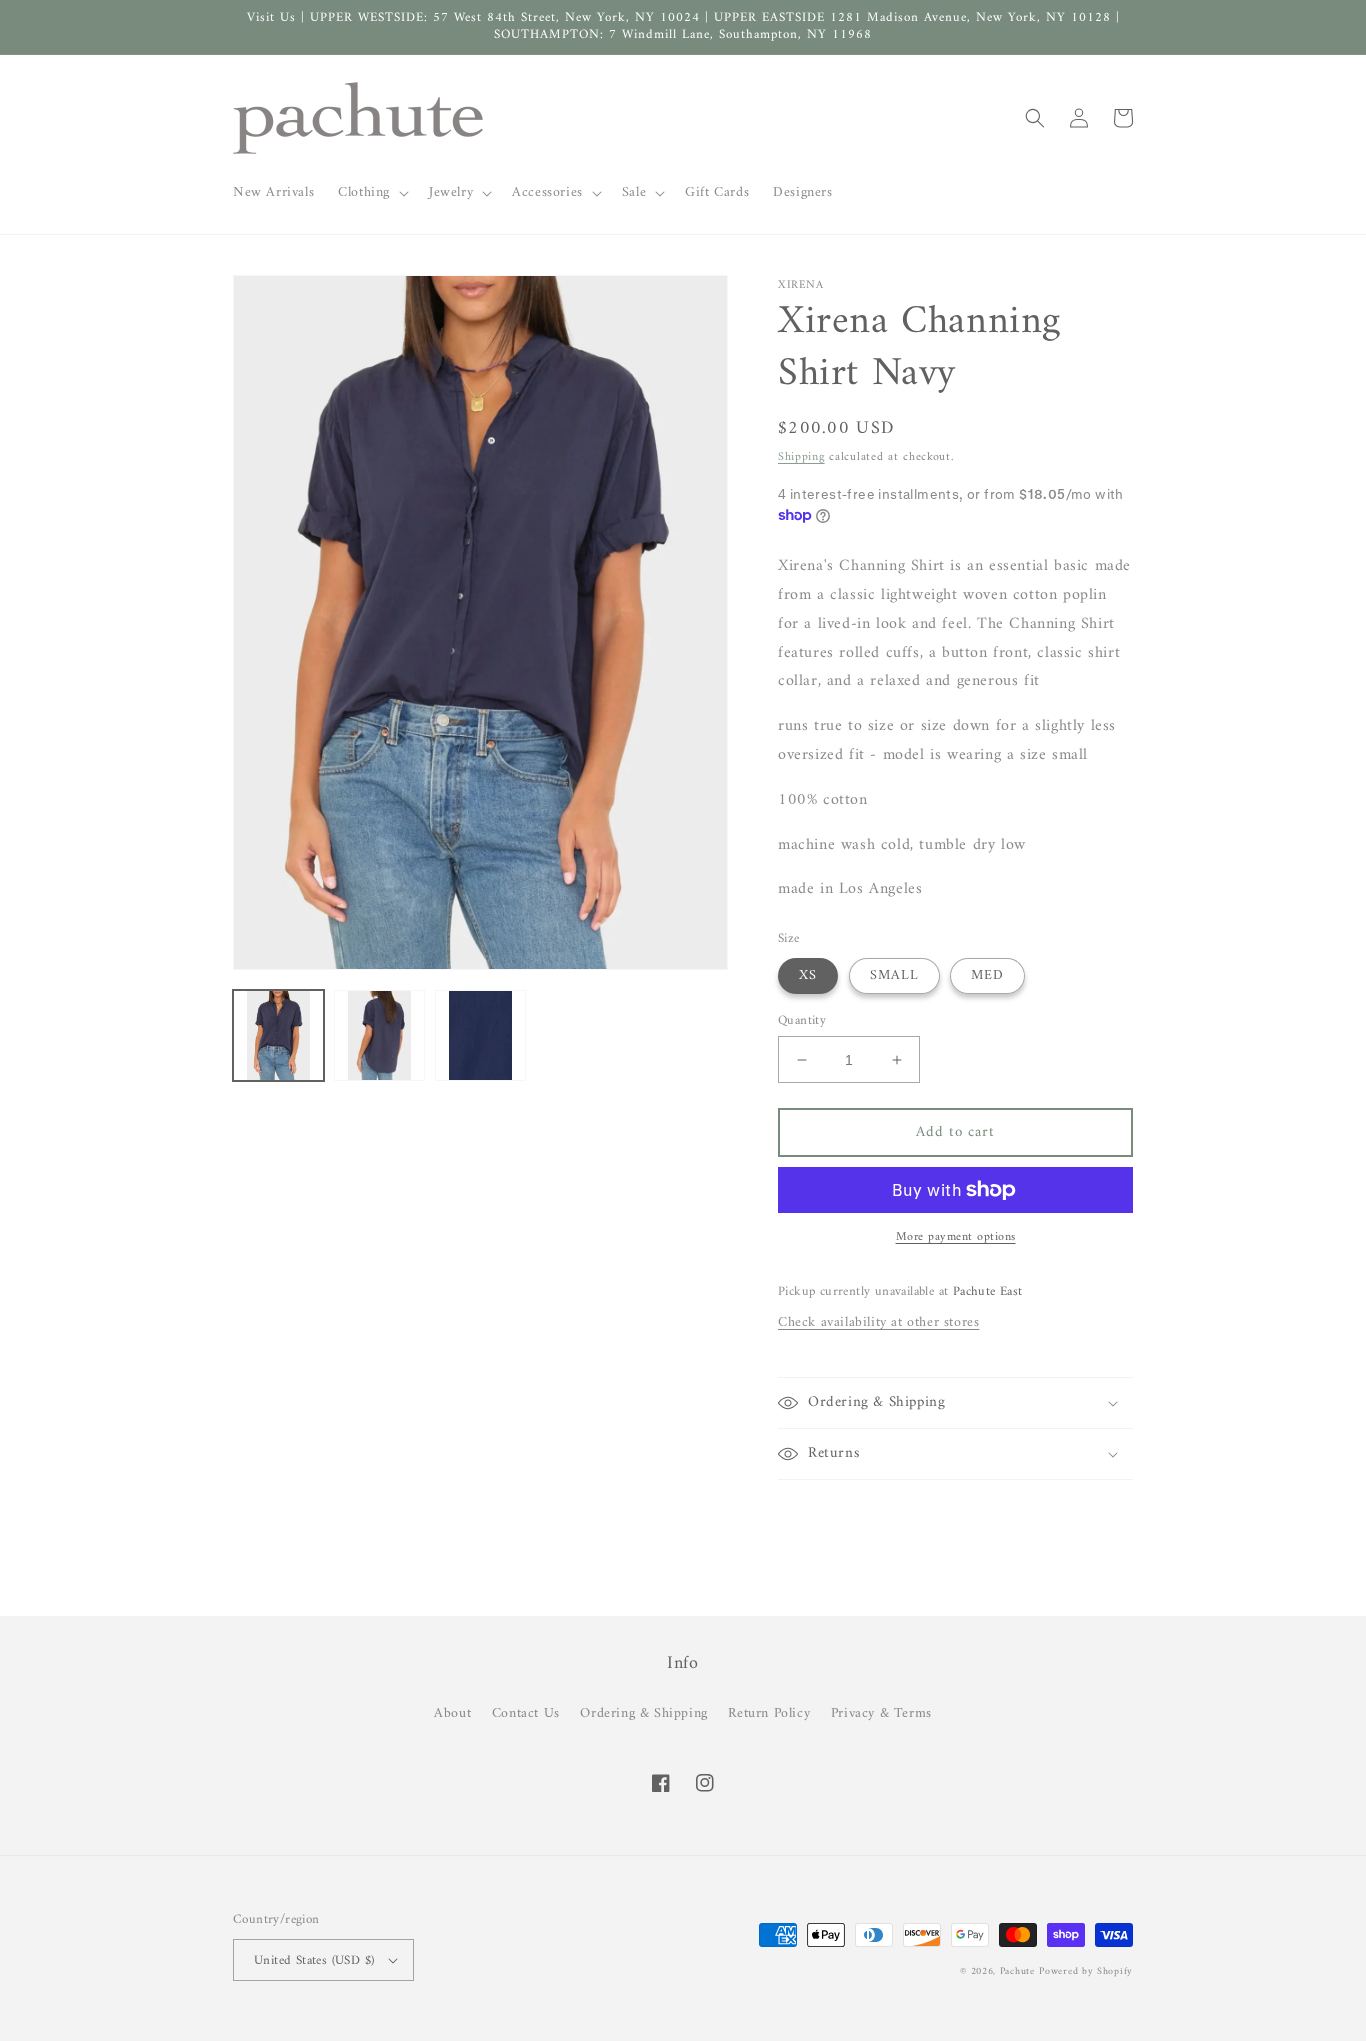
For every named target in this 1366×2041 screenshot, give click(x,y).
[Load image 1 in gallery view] (278, 1035)
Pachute (1017, 1971)
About (452, 1713)
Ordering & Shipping (643, 1713)
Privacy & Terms (881, 1713)
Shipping (801, 457)
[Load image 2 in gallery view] (379, 1035)
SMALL (894, 975)
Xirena (801, 285)
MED (987, 975)
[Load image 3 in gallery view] (480, 1035)
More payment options (956, 1238)
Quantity (802, 1021)
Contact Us (526, 1713)
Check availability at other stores (878, 1322)
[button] (371, 193)
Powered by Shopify (1086, 1971)
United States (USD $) (314, 1960)
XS (808, 975)
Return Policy (769, 1713)
